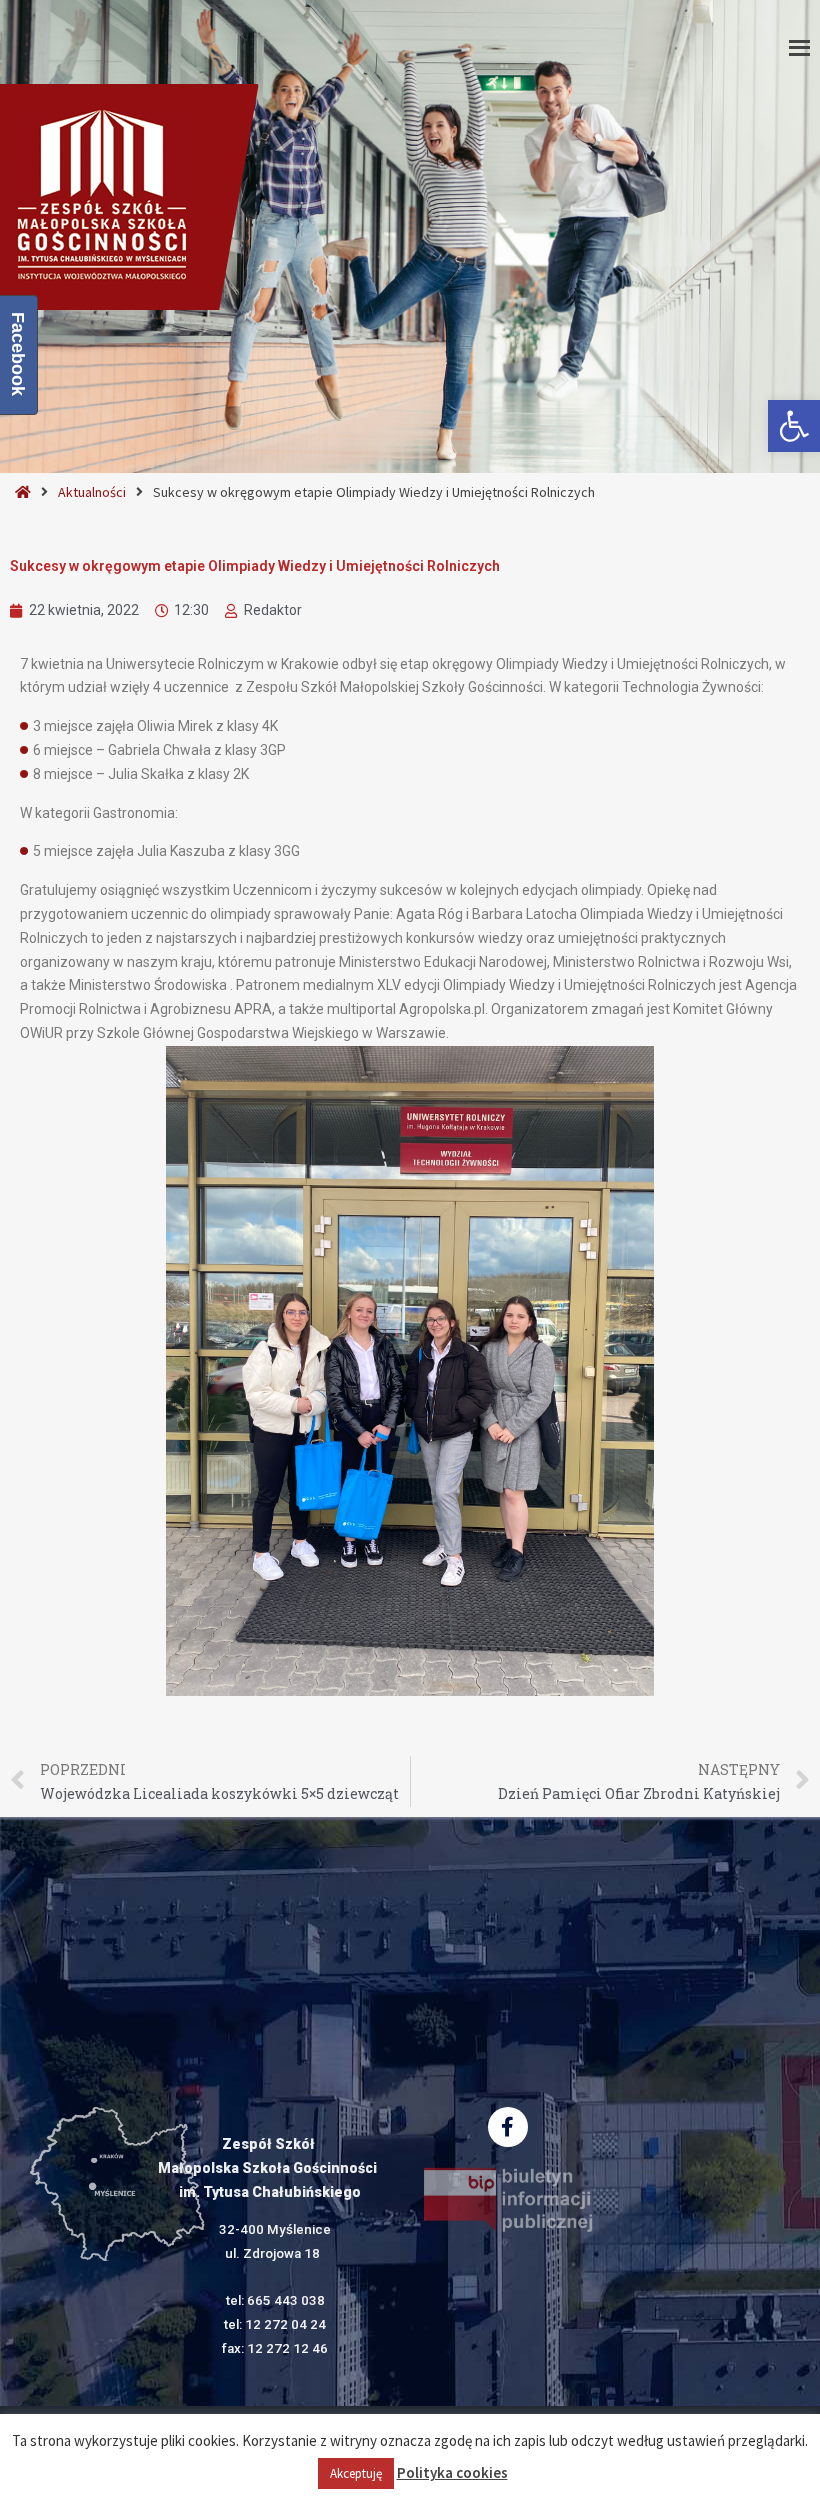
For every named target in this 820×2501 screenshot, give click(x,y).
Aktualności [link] (92, 492)
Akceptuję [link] (356, 2473)
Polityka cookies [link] (452, 2472)
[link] (794, 426)
